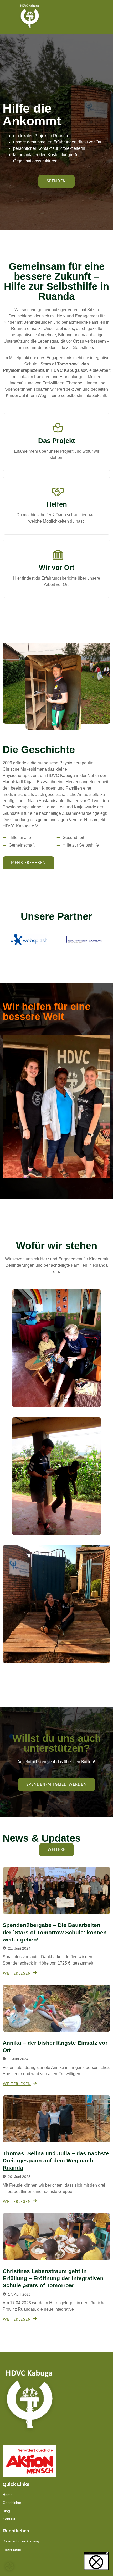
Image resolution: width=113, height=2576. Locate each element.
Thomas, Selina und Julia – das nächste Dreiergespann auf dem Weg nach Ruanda (56, 2161)
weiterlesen (17, 1974)
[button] (9, 2567)
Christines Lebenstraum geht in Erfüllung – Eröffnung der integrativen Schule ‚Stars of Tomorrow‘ (53, 2278)
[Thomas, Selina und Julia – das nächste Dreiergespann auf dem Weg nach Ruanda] (56, 2119)
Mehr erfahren (56, 532)
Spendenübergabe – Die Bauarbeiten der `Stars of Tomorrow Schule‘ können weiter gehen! (55, 1932)
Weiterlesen (57, 468)
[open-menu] (102, 17)
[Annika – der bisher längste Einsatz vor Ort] (56, 2008)
